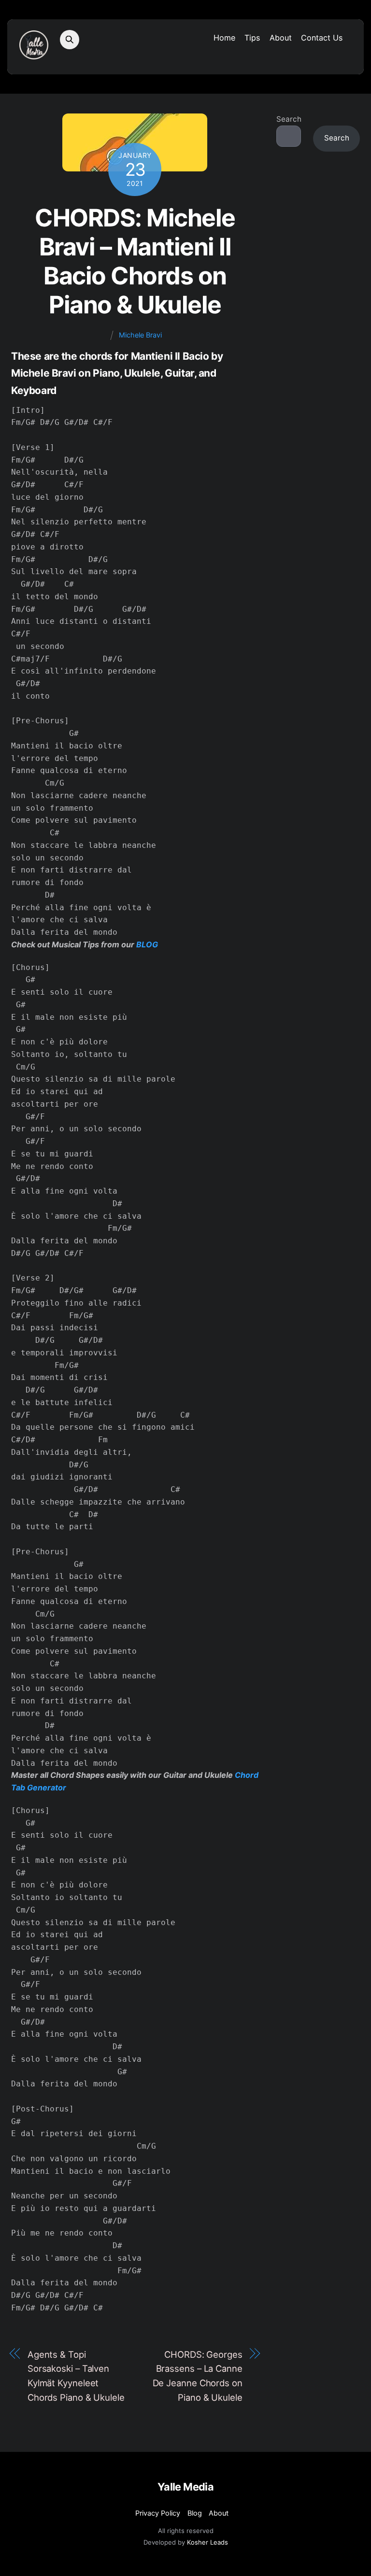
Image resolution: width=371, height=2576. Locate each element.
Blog (195, 2513)
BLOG (147, 944)
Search (289, 119)
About (281, 38)
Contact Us (322, 38)
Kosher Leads (207, 2542)
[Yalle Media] (34, 55)
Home (224, 38)
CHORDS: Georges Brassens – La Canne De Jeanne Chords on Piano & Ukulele (198, 2376)
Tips (252, 38)
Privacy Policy (158, 2513)
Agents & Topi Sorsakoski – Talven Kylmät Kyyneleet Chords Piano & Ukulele (76, 2376)
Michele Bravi (140, 335)
